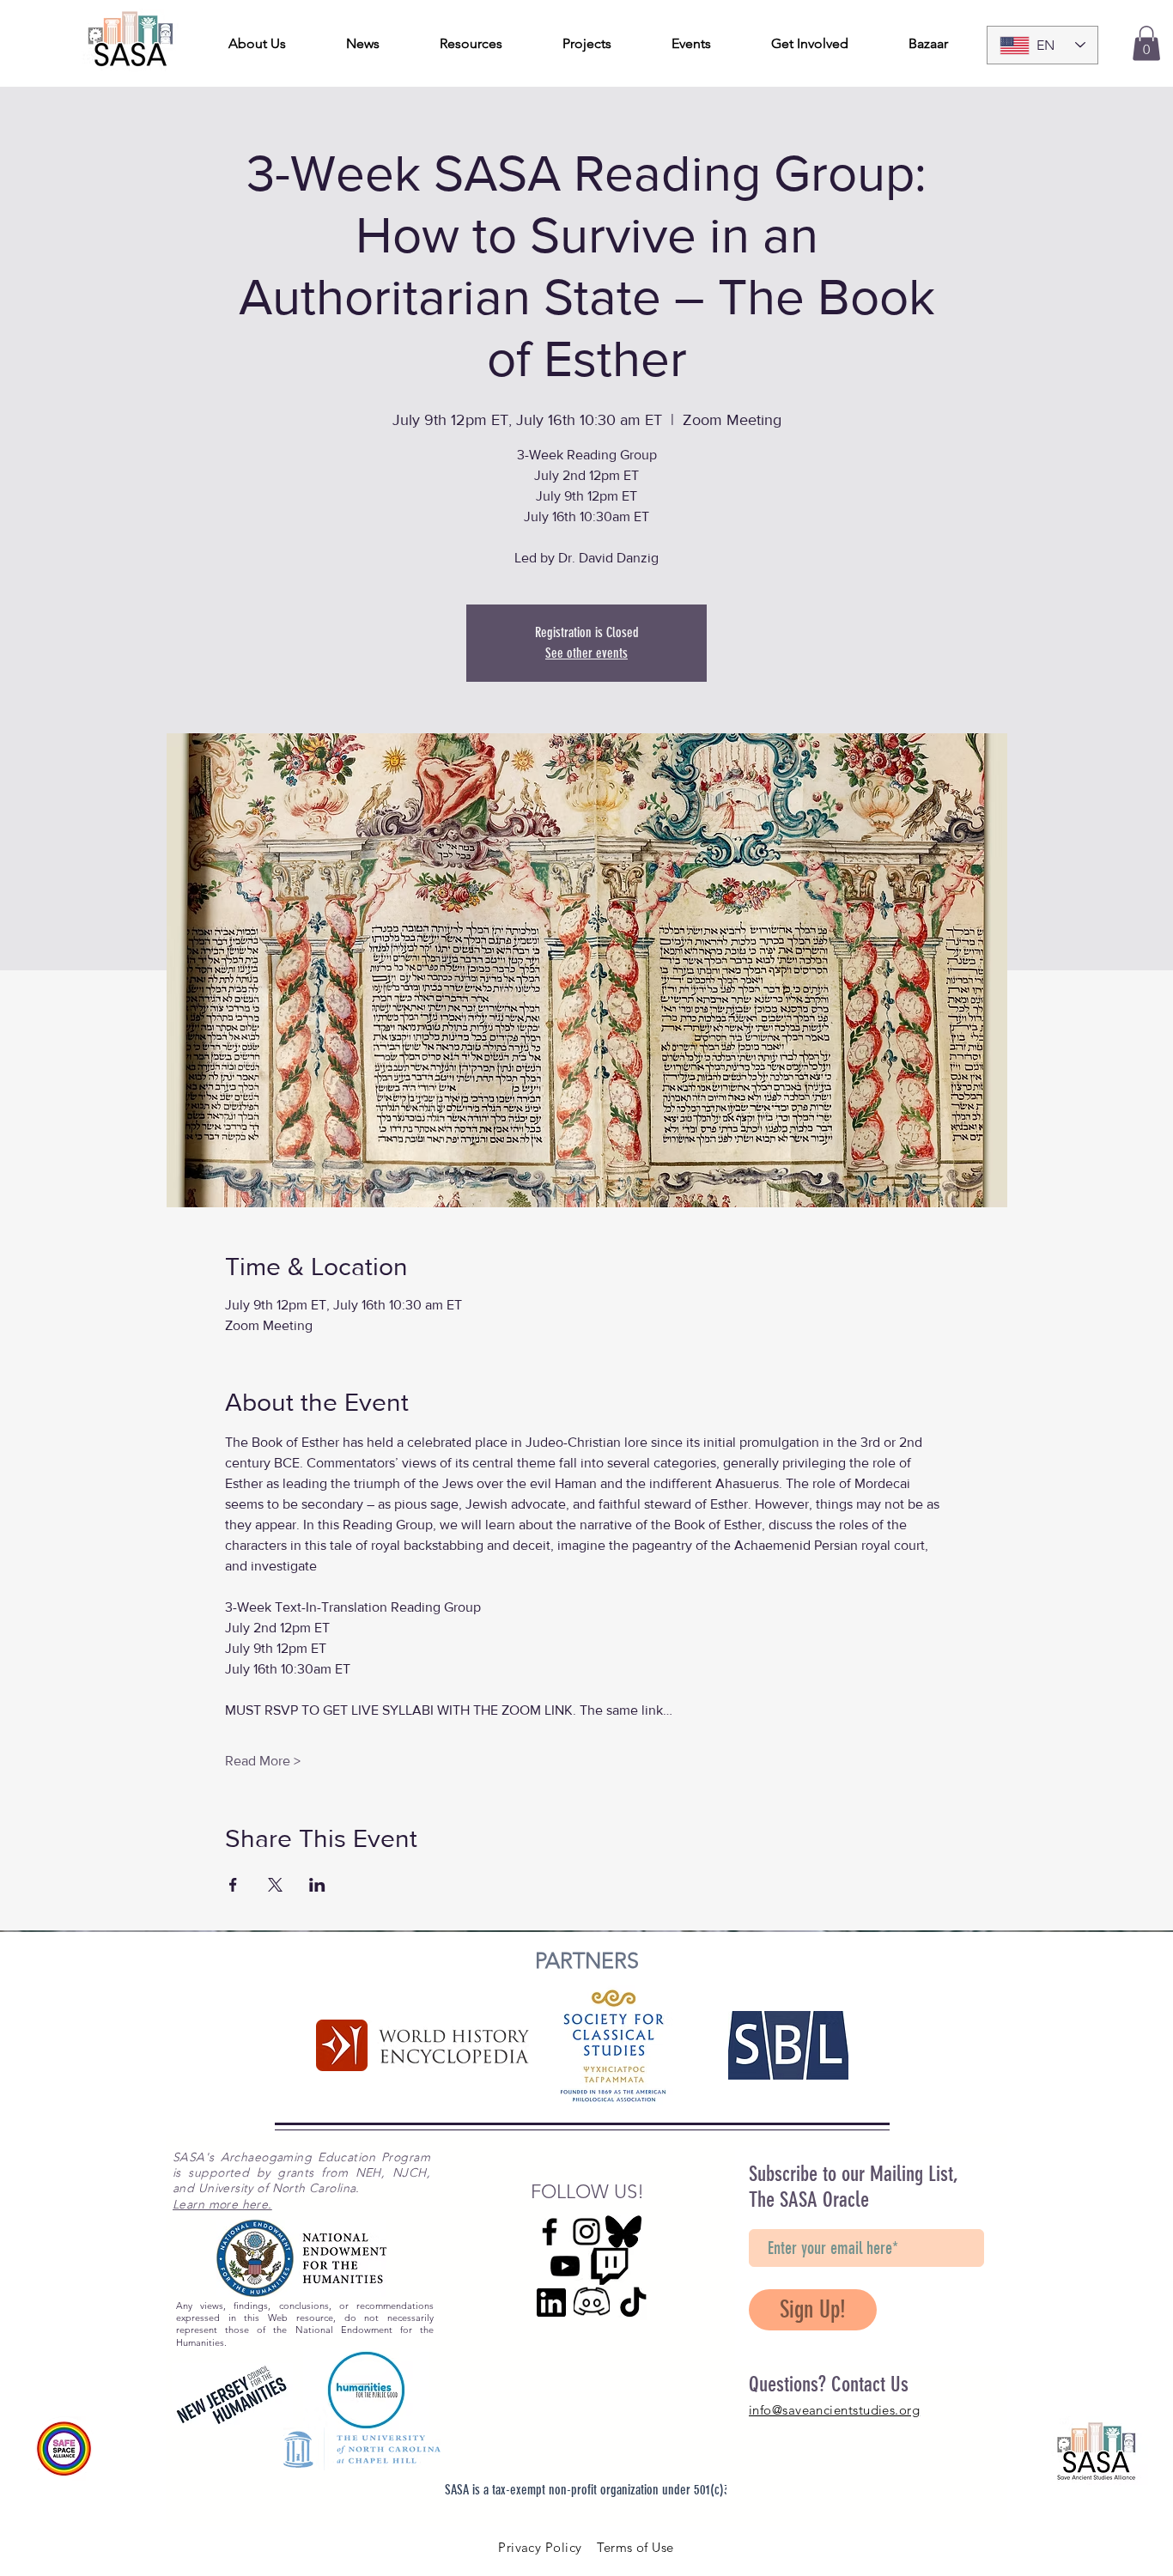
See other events (586, 653)
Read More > (263, 1761)
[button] (1146, 43)
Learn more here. (222, 2204)
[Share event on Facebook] (233, 1885)
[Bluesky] (623, 2232)
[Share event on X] (275, 1885)
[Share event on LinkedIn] (317, 1885)
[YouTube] (565, 2266)
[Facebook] (550, 2232)
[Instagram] (586, 2232)
